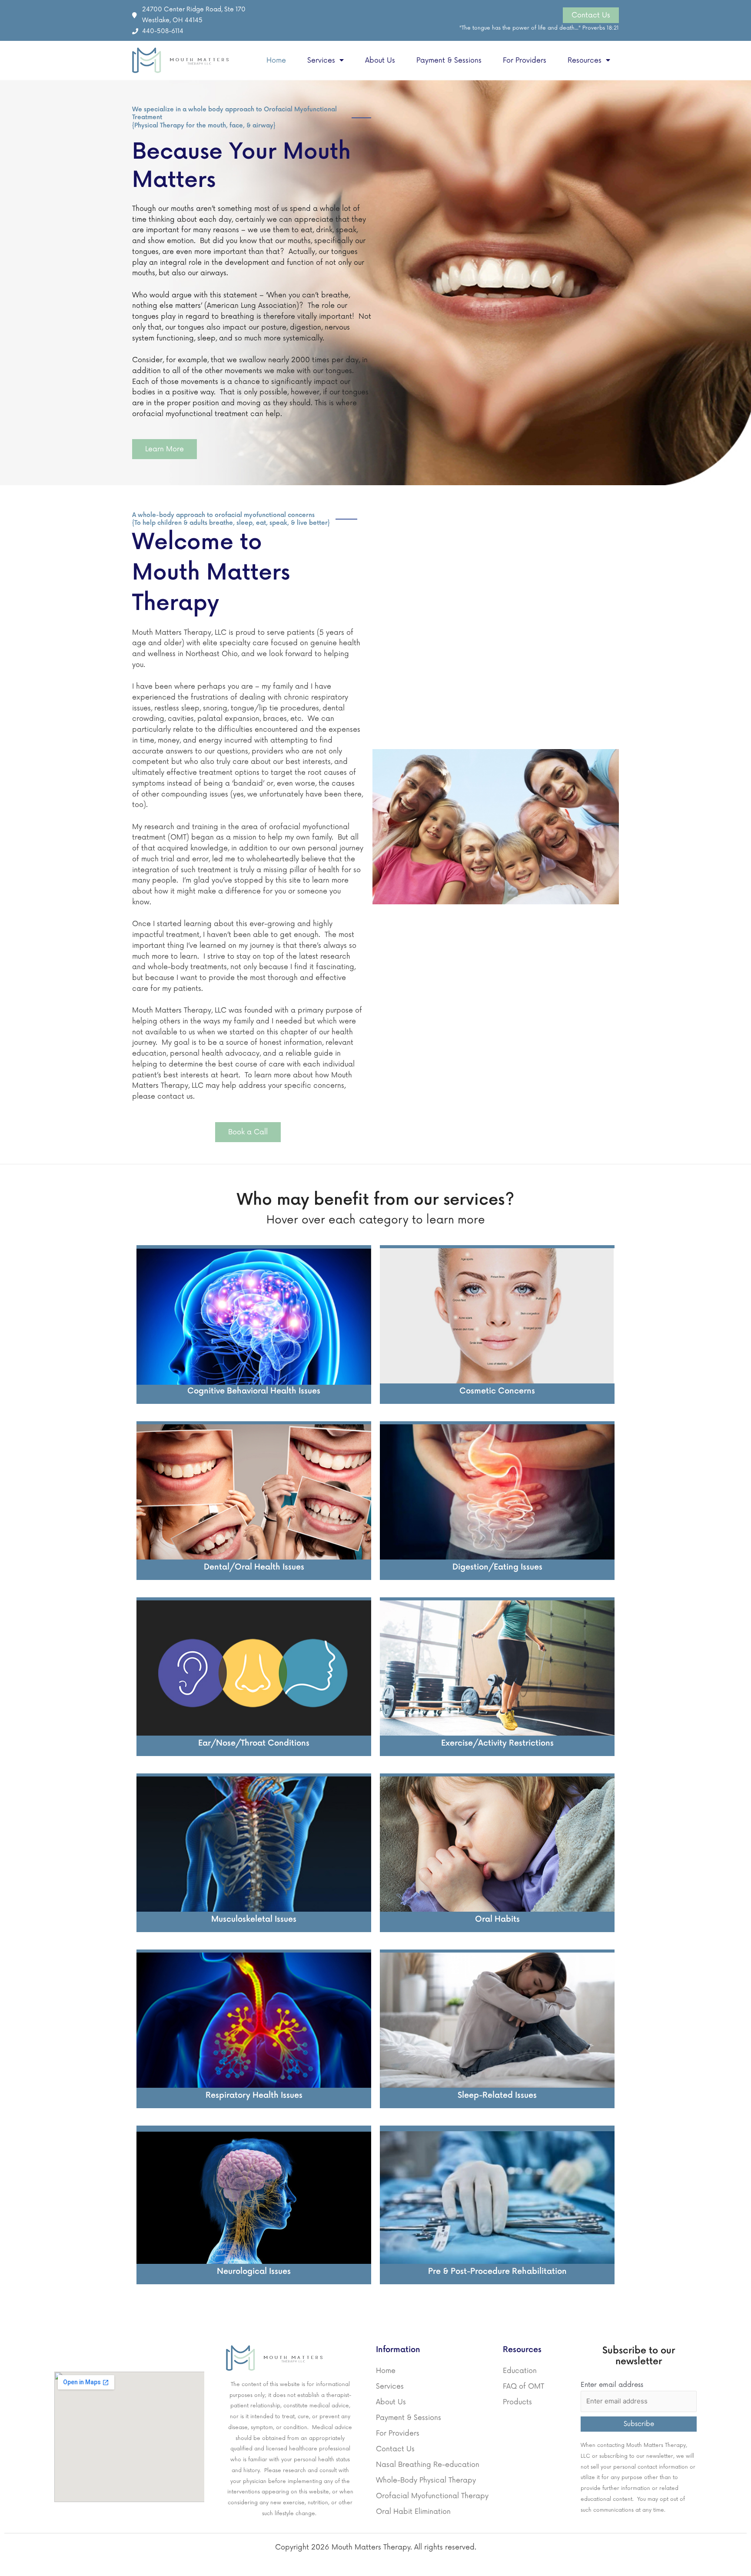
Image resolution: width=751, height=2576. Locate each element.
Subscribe (639, 2424)
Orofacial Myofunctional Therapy (432, 2496)
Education (520, 2371)
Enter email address (612, 2385)
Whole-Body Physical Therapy (426, 2480)
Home (276, 60)
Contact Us (395, 2449)
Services (321, 60)
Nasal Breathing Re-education (428, 2465)
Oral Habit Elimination (413, 2512)
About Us (380, 60)
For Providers (525, 60)
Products (517, 2402)
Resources (585, 60)
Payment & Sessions (449, 60)
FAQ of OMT (523, 2386)
